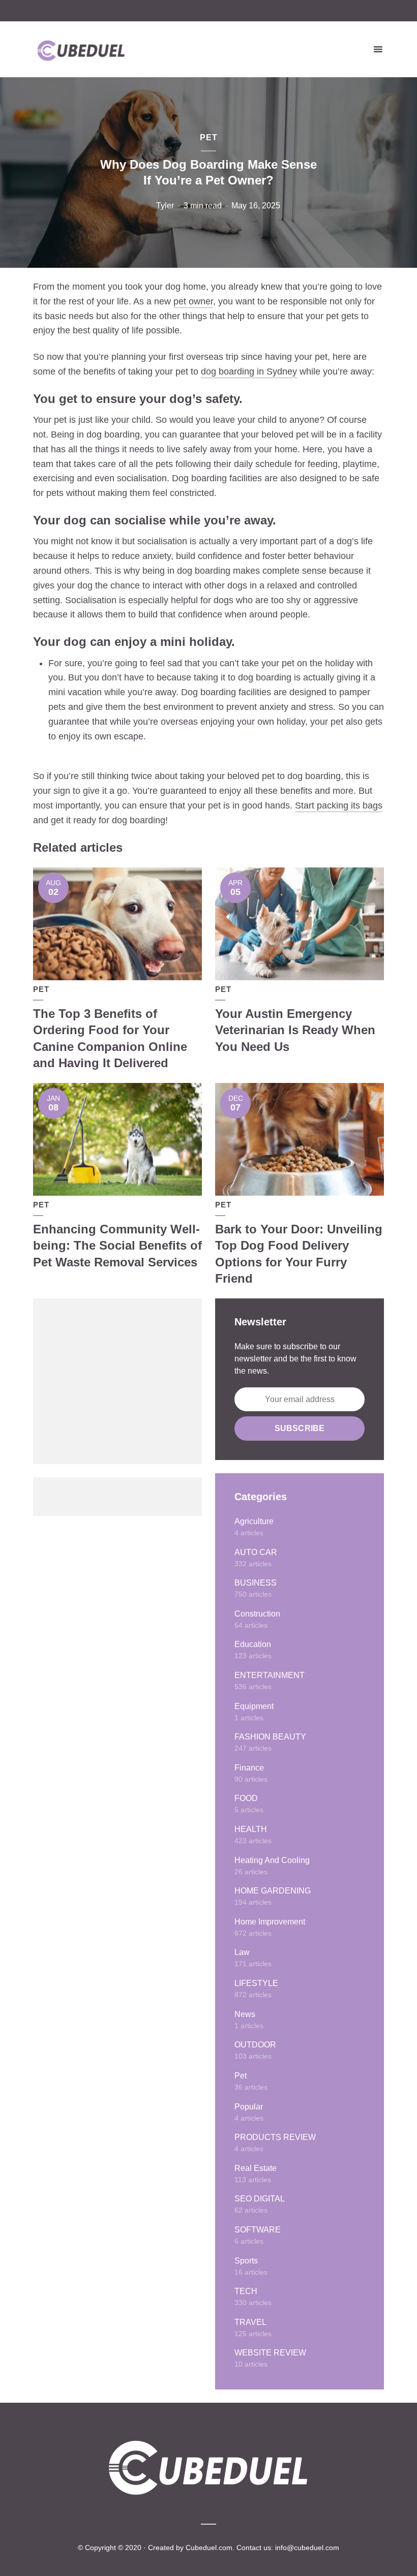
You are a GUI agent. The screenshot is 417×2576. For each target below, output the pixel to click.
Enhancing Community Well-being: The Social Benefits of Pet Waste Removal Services (117, 1246)
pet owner (193, 301)
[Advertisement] (117, 1381)
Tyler (165, 206)
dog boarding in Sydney (249, 371)
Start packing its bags (339, 805)
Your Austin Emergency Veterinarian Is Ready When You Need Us (295, 1030)
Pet (209, 137)
